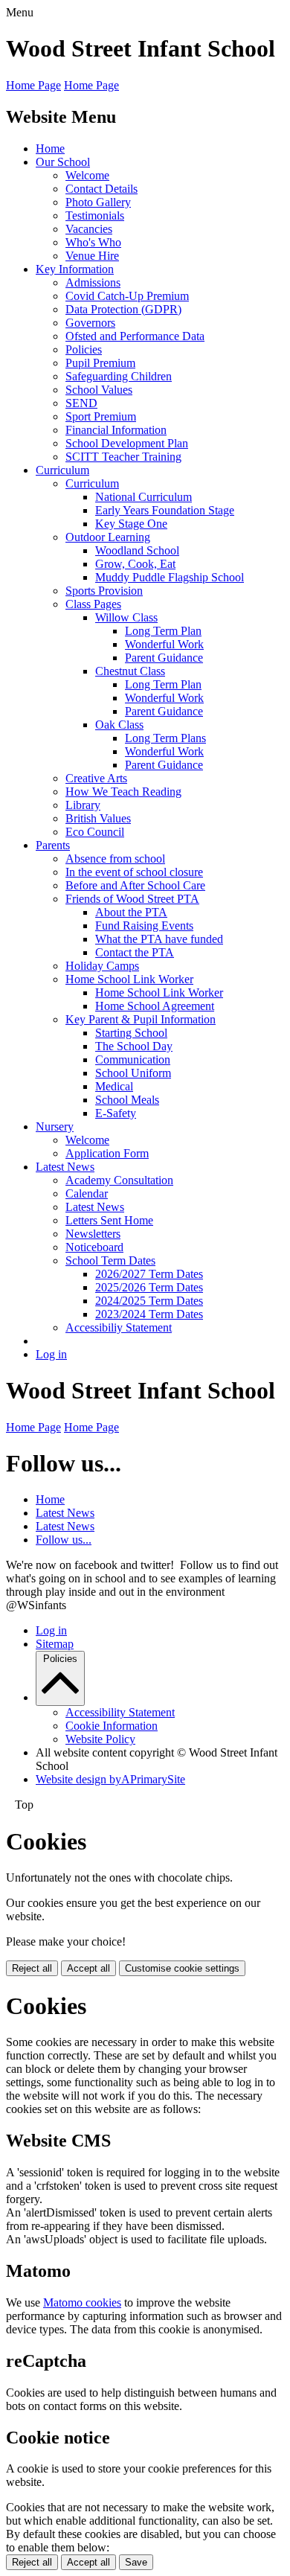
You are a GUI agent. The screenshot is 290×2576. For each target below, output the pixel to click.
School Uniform (133, 1073)
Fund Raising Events (144, 926)
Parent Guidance (164, 658)
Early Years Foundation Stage (165, 510)
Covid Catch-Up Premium (127, 296)
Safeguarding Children (119, 376)
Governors (90, 323)
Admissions (93, 282)
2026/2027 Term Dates (149, 1274)
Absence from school (115, 859)
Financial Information (116, 430)
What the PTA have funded (159, 939)
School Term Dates (110, 1260)
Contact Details (101, 189)
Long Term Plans (165, 738)
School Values (99, 390)
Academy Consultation (119, 1180)
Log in (51, 1354)
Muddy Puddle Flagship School (170, 577)
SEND (81, 403)
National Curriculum (144, 497)
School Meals (127, 1100)
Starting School (131, 1033)
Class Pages (93, 604)
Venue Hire (92, 256)
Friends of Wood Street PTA (132, 899)
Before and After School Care (135, 885)
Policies (84, 349)
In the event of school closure (134, 872)
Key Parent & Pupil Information (141, 1019)
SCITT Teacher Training (123, 457)
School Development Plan (127, 443)
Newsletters (93, 1234)
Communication (133, 1060)
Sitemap (55, 1644)
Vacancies (89, 229)
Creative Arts (96, 778)
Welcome (87, 175)
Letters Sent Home (109, 1220)
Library (83, 805)
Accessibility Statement (120, 1712)
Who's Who (93, 242)
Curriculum (62, 470)
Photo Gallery (98, 202)
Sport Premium (101, 416)
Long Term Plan (163, 631)
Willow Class (126, 617)
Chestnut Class (130, 671)
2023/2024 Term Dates (149, 1314)
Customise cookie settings (182, 1968)
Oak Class (119, 725)
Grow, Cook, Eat (135, 564)
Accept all (88, 1968)
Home (50, 148)
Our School (63, 162)
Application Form (107, 1153)
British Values (98, 818)
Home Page (33, 85)
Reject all (32, 1968)
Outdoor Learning (108, 537)
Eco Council (95, 832)
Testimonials (95, 215)
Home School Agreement (155, 1006)
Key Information (75, 269)
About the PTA (131, 912)
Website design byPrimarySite (110, 1779)
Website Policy (100, 1739)
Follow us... (64, 1540)
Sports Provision (104, 591)
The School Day (134, 1046)
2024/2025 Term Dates (149, 1301)
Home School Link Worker (129, 979)
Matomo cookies (82, 2302)
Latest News (65, 1167)
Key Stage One (131, 524)
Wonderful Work (164, 644)
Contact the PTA (135, 952)
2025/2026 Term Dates (149, 1287)
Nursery (55, 1126)
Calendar (87, 1193)
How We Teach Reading (123, 792)
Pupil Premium (100, 363)
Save (136, 2562)
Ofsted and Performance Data (135, 336)
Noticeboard (94, 1247)
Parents (53, 845)
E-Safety (116, 1113)
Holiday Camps (102, 966)
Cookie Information (112, 1726)
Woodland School (137, 550)
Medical (114, 1086)
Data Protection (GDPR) (123, 309)
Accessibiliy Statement (119, 1327)
